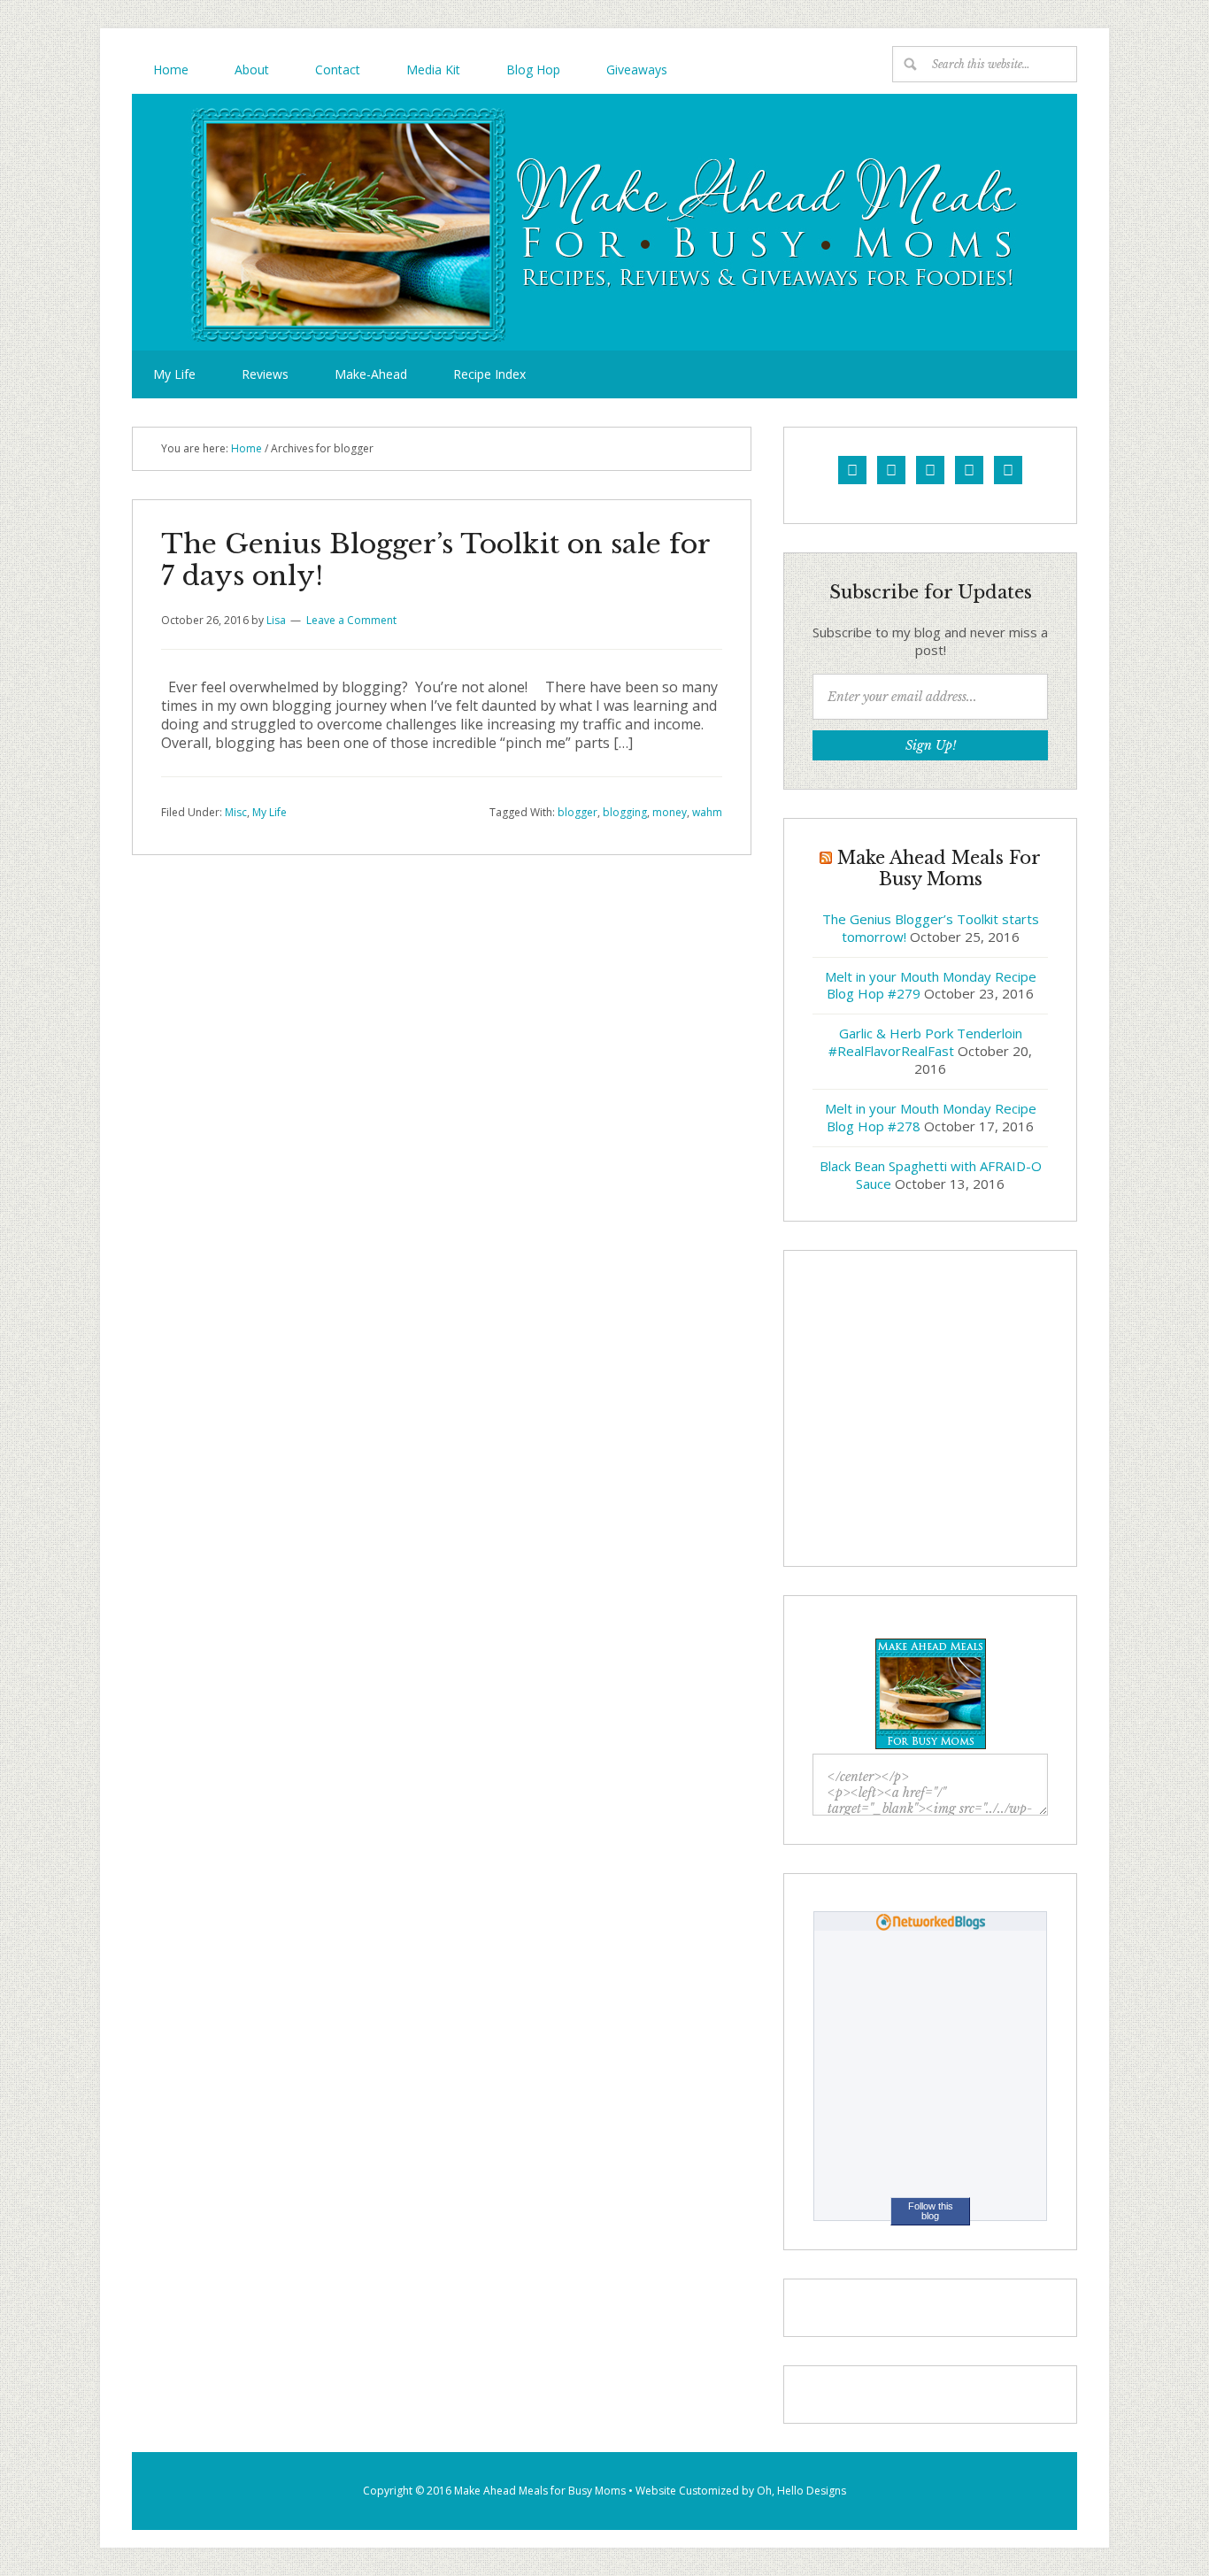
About (252, 69)
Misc (236, 812)
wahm (707, 812)
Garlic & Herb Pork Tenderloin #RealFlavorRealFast (925, 1042)
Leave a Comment (351, 620)
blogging (625, 812)
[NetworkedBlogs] (931, 1926)
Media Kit (433, 69)
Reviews (265, 374)
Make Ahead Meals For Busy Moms (604, 222)
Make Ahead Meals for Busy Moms (540, 2491)
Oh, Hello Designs (801, 2491)
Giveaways (637, 69)
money (670, 812)
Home (171, 69)
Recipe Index (489, 374)
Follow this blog (931, 2211)
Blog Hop (533, 69)
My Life (174, 374)
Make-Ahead (371, 374)
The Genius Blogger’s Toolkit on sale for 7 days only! (435, 560)
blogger (578, 812)
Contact (338, 69)
